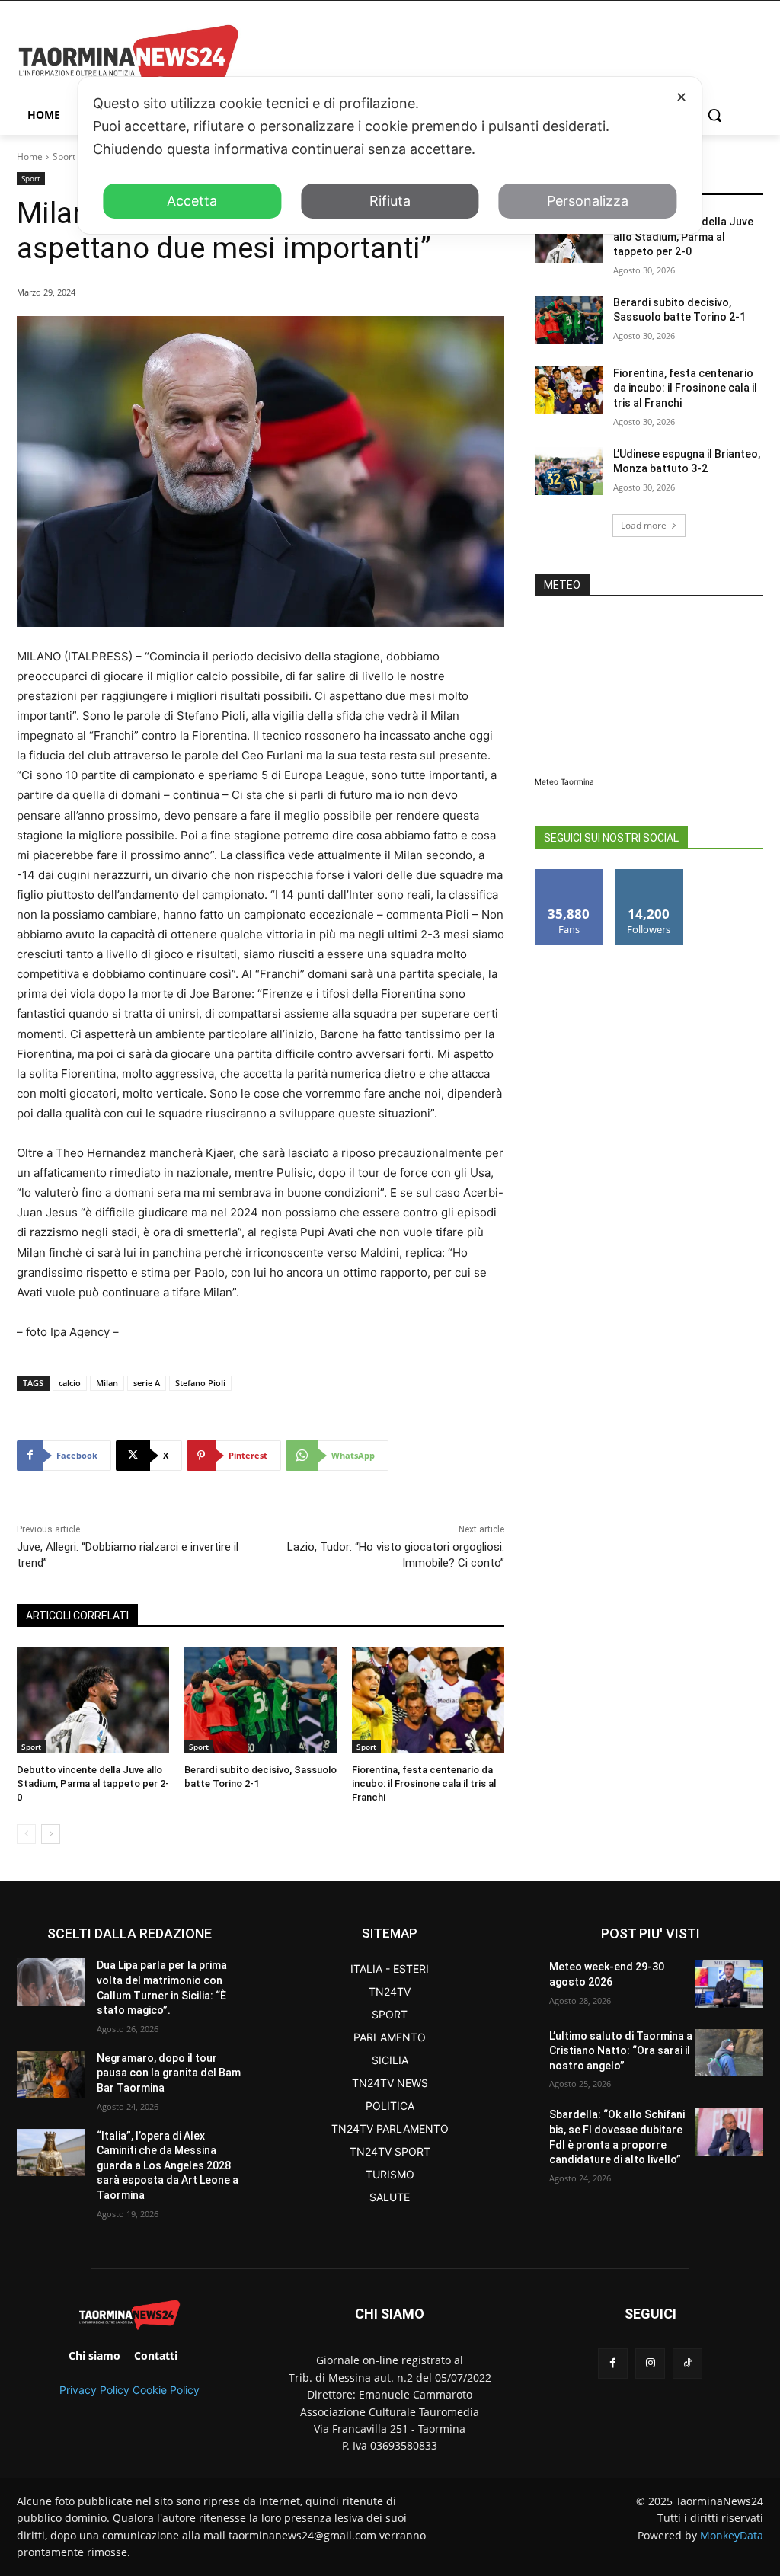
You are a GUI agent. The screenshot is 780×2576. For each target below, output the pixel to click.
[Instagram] (650, 2363)
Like (569, 875)
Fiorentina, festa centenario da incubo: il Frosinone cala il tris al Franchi (424, 1783)
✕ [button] (681, 97)
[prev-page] (26, 1834)
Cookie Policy (166, 2390)
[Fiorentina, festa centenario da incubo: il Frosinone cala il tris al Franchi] (428, 1700)
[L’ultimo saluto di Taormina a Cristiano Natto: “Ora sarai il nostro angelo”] (729, 2053)
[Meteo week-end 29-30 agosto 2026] (729, 1983)
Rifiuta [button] (390, 201)
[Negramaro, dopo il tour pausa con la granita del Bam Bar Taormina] (51, 2075)
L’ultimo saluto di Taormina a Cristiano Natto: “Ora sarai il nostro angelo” (621, 2051)
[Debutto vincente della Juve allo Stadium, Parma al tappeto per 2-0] (93, 1700)
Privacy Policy (94, 2390)
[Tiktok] (687, 2363)
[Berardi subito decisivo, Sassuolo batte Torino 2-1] (261, 1700)
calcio (70, 1383)
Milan (107, 1383)
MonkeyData (732, 2535)
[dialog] (390, 155)
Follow (649, 875)
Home (30, 157)
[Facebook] (613, 2363)
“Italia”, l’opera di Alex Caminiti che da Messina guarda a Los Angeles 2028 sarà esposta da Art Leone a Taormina (168, 2165)
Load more (644, 525)
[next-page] (51, 1834)
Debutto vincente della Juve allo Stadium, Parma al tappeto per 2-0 (93, 1783)
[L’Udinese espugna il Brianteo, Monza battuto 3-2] (569, 471)
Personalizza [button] (588, 201)
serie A (147, 1383)
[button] (714, 115)
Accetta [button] (192, 201)
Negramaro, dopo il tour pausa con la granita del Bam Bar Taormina (169, 2073)
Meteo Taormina (564, 781)
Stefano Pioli (200, 1383)
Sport (64, 157)
